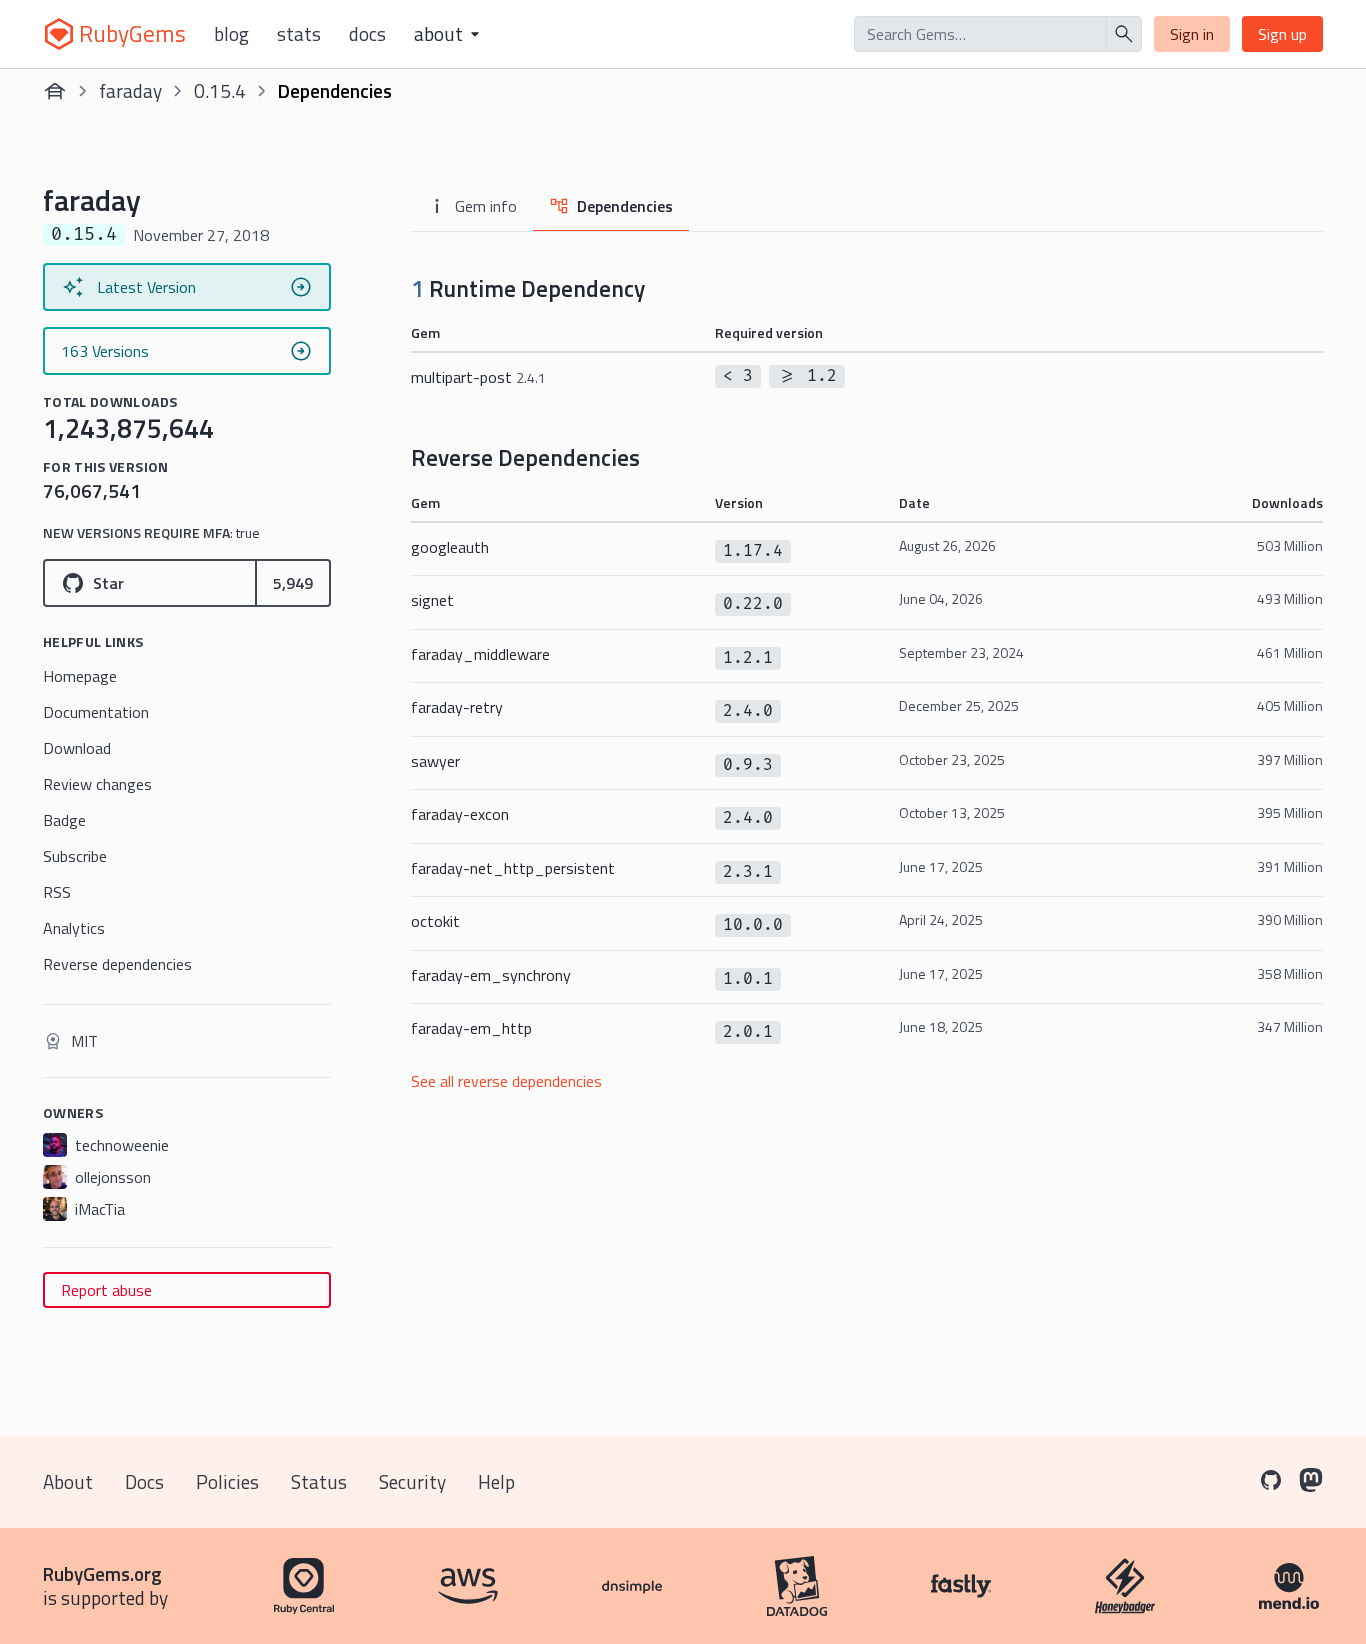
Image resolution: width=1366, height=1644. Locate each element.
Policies (227, 1481)
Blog (231, 34)
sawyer (435, 761)
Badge (64, 820)
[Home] (55, 91)
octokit (435, 921)
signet (432, 600)
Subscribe (75, 856)
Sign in (1192, 34)
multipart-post (478, 377)
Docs (367, 34)
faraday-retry (457, 707)
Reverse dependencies (117, 964)
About (68, 1481)
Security (412, 1481)
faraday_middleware (480, 654)
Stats (299, 34)
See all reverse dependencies (506, 1081)
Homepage (80, 676)
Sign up (1282, 34)
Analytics (74, 928)
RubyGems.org (102, 1573)
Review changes (97, 784)
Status (319, 1481)
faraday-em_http (471, 1028)
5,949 (293, 583)
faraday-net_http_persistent (513, 868)
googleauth (450, 547)
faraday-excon (460, 814)
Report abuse (106, 1290)
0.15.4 (220, 90)
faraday (130, 90)
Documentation (96, 712)
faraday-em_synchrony (491, 975)
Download (77, 748)
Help (496, 1481)
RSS (57, 892)
